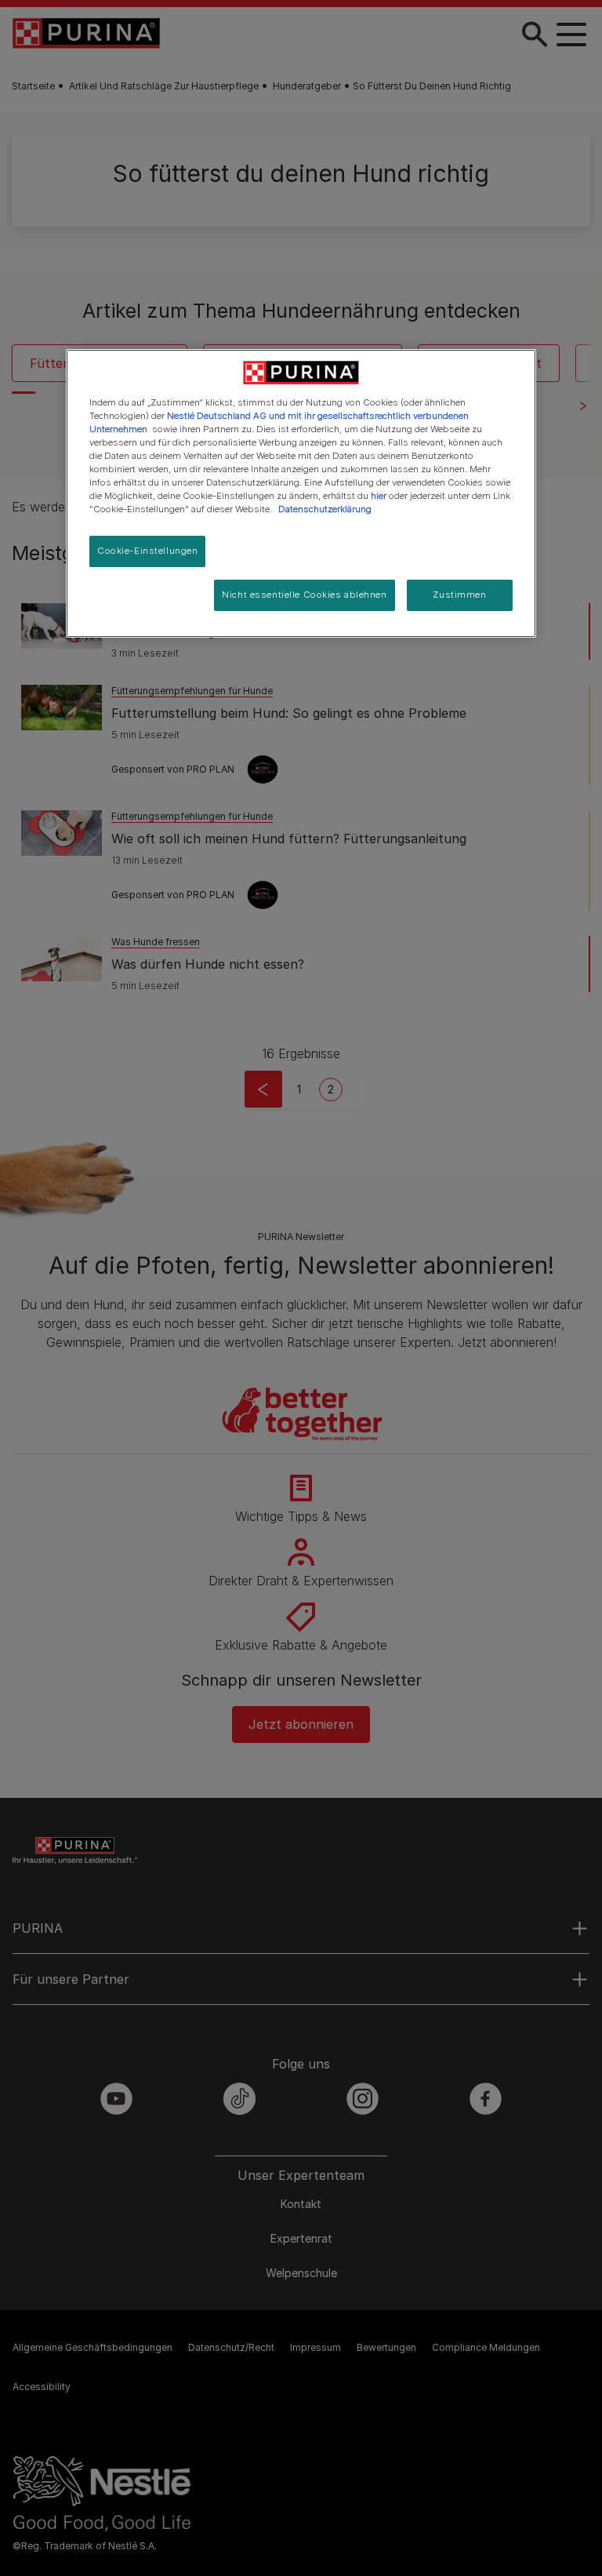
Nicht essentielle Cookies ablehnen (304, 595)
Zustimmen (459, 595)
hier (379, 496)
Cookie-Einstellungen (147, 551)
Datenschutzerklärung (325, 509)
